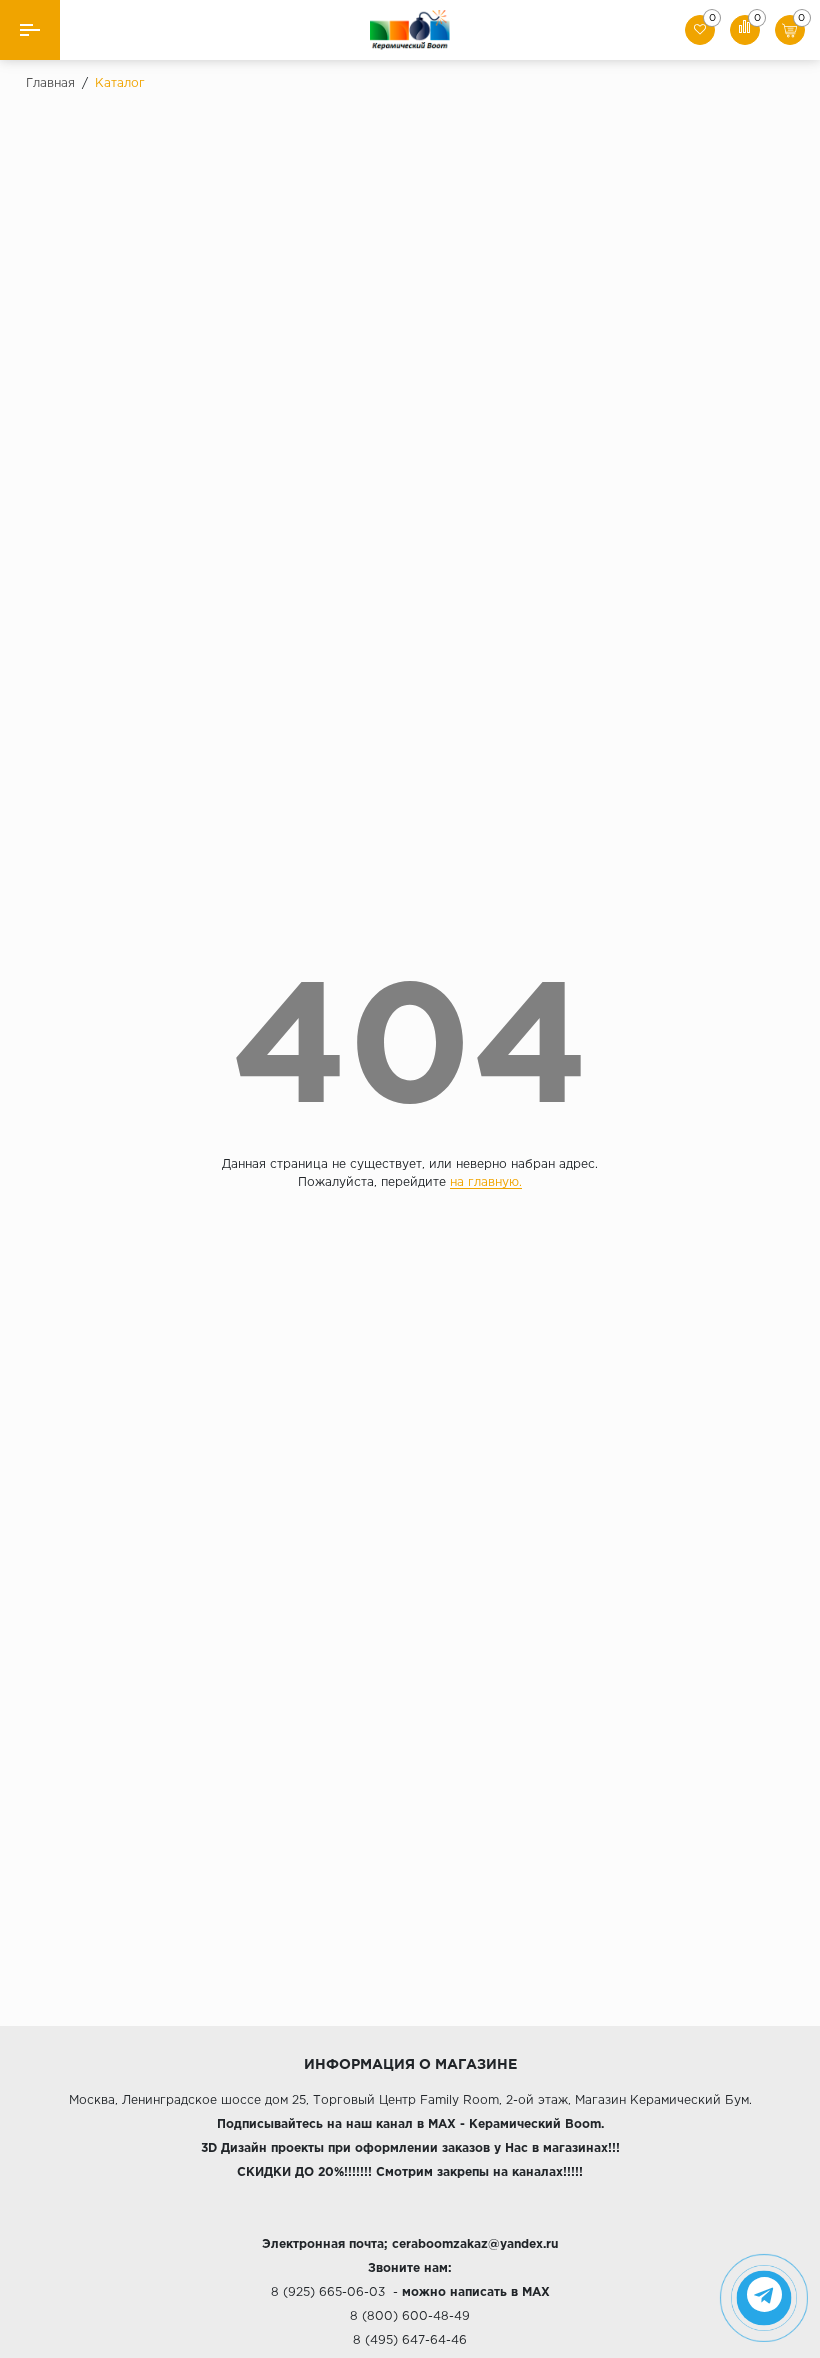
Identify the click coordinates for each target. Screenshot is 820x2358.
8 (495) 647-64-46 (410, 2340)
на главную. (486, 1182)
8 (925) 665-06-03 (328, 2292)
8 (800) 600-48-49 (410, 2316)
